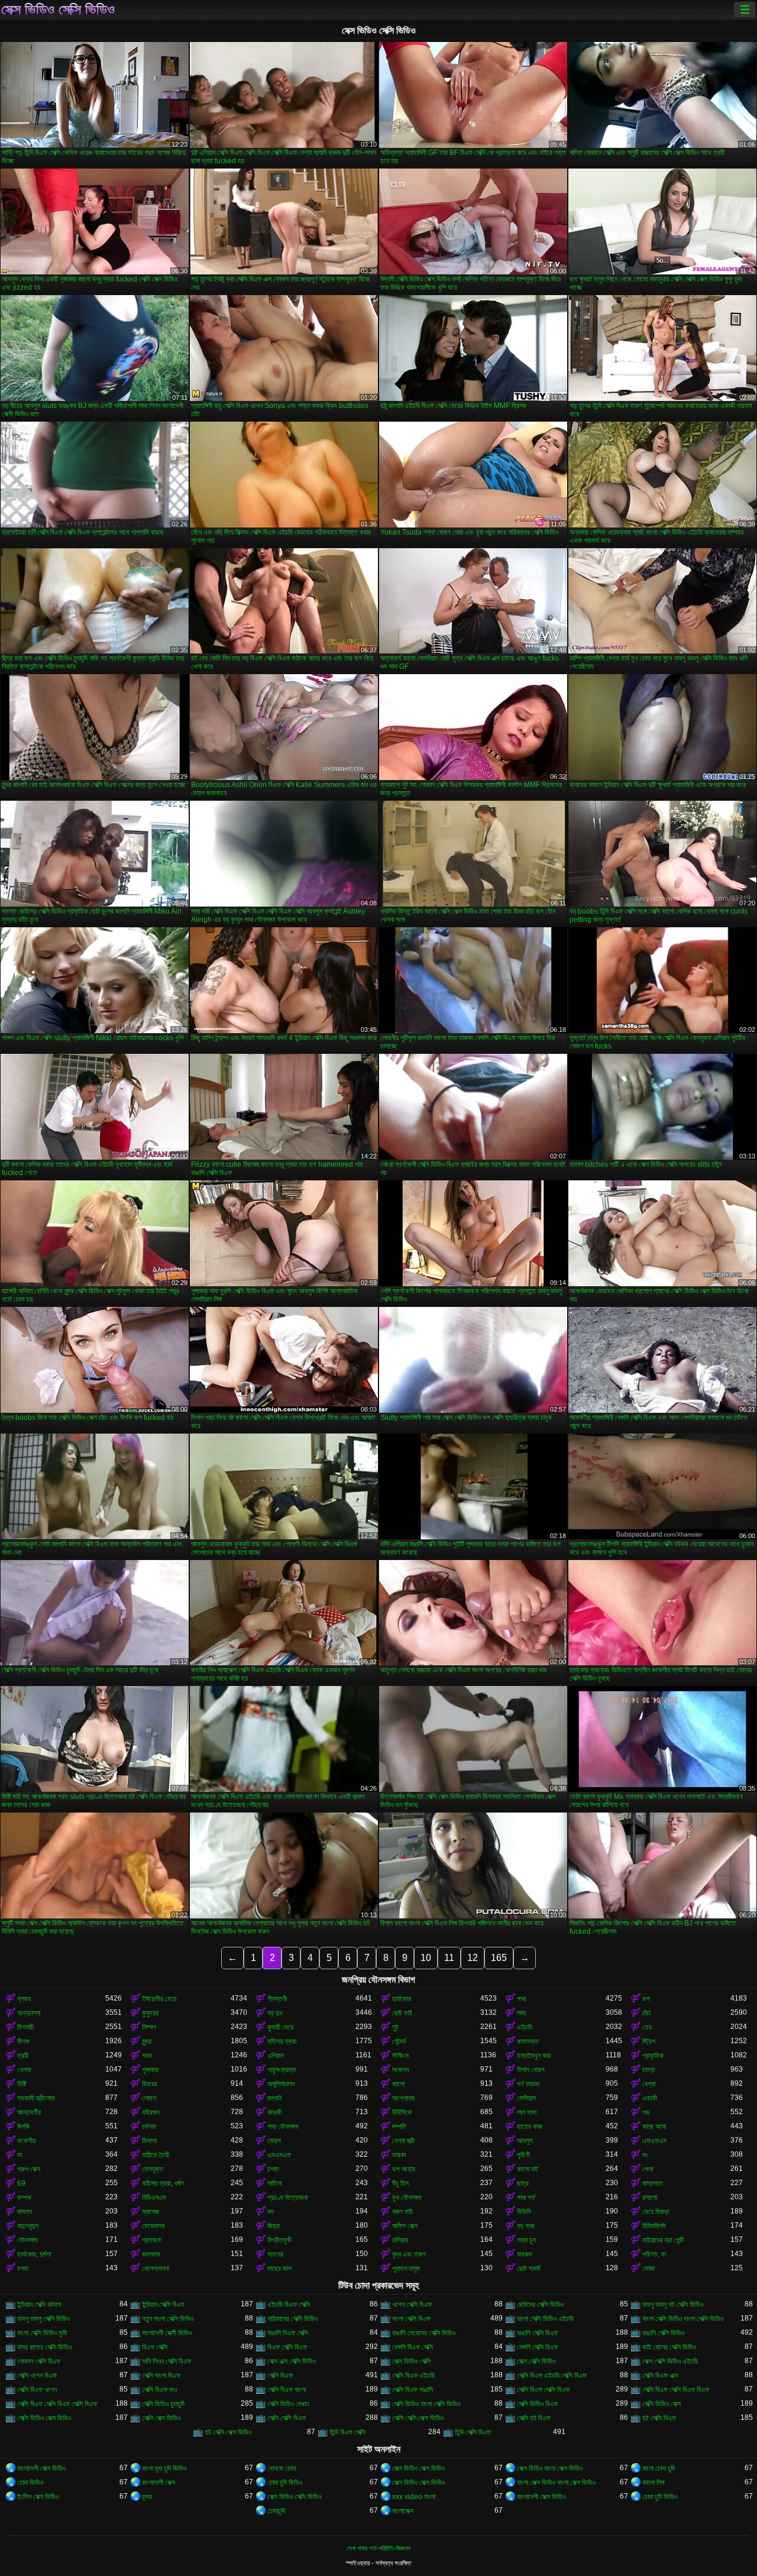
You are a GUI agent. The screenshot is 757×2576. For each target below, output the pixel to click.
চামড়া (648, 2070)
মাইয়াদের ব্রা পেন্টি (663, 2240)
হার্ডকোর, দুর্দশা (34, 2254)
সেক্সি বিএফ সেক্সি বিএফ (543, 2390)
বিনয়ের (150, 2084)
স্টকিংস (400, 2056)
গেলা (648, 2169)
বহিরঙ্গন (151, 2112)
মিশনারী (25, 2027)
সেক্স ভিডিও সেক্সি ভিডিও (58, 9)
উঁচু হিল (400, 2183)
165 (499, 1958)
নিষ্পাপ (149, 2027)
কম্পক (24, 2198)
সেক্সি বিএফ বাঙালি (413, 2390)
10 (426, 1958)
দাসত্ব (25, 2212)
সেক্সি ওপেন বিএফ (37, 2376)
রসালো (650, 2198)
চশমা (273, 2169)
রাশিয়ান (400, 2240)
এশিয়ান (275, 2056)
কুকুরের (150, 2013)
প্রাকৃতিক (653, 2056)
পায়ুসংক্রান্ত (282, 2070)
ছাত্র (523, 2183)
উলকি (23, 2127)
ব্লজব (24, 1999)
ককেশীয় (26, 2141)
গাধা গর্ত (526, 2198)
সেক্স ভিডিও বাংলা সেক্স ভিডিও (550, 2468)
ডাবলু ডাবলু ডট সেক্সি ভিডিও (673, 2305)
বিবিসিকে (402, 2112)
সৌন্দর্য (399, 2041)
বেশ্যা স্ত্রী (403, 2141)
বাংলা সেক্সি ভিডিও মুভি (42, 2333)
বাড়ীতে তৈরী (156, 2155)
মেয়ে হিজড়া (656, 2212)
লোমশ (149, 2098)
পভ (646, 2112)
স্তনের (275, 2254)
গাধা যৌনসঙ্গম (283, 2127)
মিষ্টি (22, 2084)
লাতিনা (274, 2183)
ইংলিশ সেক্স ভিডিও (38, 2497)
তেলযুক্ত (153, 2169)
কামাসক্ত (528, 2041)
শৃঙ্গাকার (150, 2070)
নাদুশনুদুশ (28, 2226)
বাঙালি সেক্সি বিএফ (537, 2333)
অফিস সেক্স (405, 2226)
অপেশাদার (403, 2098)
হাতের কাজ (530, 2127)
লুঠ (395, 2027)
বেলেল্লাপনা (156, 2268)
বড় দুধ (275, 2013)
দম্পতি (399, 2127)
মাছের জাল (279, 2268)
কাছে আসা (654, 2127)
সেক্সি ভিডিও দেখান (288, 2404)
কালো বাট (528, 2169)
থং (645, 2155)
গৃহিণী (523, 2155)
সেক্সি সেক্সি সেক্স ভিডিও (418, 2418)
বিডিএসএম (154, 2198)
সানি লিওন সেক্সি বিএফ (166, 2361)
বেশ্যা (649, 2084)
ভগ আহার (404, 2169)
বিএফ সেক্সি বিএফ (287, 2347)
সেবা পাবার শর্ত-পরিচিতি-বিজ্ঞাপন (378, 2548)
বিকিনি (524, 2212)
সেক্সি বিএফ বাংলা (287, 2390)
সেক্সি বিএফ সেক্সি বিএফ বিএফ (676, 2390)
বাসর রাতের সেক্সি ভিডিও (44, 2347)
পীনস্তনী (277, 1999)
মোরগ (274, 2141)
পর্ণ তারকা (528, 2084)
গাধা (521, 1999)
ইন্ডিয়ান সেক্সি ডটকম (39, 2305)
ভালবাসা (151, 2254)
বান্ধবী (274, 2112)
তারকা (399, 2155)
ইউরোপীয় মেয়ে (159, 1999)
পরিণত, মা (654, 2254)
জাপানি (274, 2098)
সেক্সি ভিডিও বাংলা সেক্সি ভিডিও (426, 2404)
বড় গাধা (525, 2226)
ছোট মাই (402, 2013)
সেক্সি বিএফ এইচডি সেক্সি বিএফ (552, 2376)
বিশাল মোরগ (531, 2070)
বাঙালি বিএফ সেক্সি (288, 2333)
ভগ (646, 1999)
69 (21, 2183)
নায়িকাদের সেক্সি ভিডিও (292, 2319)
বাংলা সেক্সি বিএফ (411, 2319)
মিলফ (23, 2041)
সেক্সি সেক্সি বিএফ (287, 2418)
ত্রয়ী (23, 2056)
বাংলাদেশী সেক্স (158, 2483)
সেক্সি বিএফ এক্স (660, 2376)
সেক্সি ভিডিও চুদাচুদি (163, 2404)
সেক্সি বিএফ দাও (159, 2390)
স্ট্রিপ (649, 2041)
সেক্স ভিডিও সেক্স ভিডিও (418, 2468)
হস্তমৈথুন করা (534, 2056)
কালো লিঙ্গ (654, 2483)
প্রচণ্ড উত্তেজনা (287, 2198)
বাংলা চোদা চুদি (659, 2468)
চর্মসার (149, 2127)
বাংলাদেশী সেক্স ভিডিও (41, 2468)
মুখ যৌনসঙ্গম (407, 2198)
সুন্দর (147, 2041)
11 (449, 1958)
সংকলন (400, 2070)
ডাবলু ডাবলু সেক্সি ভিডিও (43, 2319)
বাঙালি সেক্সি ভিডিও (663, 2333)
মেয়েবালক (153, 2226)
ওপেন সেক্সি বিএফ (412, 2305)
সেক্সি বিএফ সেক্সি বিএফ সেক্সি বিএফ (57, 2404)
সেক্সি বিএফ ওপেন (37, 2390)
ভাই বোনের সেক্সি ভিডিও (669, 2347)
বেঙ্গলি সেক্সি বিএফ (537, 2347)
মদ (271, 2212)
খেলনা (24, 2070)
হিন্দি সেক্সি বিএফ (473, 2432)
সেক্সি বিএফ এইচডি (413, 2376)
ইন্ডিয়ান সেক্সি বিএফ (163, 2305)
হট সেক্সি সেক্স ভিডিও (228, 2432)
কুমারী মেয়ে (280, 2027)
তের (647, 2027)
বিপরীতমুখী (279, 2240)
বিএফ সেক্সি (155, 2347)
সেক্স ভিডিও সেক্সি (411, 2361)
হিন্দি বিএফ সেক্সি (347, 2432)
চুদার (147, 2497)
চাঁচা (646, 2013)
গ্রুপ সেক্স (29, 2169)
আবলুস (525, 2141)
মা (20, 2155)
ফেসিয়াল (526, 2098)
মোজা (648, 2268)
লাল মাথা (527, 2112)
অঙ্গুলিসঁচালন (281, 2084)
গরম (147, 2056)
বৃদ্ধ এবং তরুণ (409, 2254)
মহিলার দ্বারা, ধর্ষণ (163, 2183)
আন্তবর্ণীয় (29, 2112)
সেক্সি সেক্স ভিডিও (161, 2418)
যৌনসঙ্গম (28, 2240)
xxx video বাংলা (414, 2497)
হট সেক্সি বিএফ (659, 2418)
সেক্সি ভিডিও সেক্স (661, 2404)
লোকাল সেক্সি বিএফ (39, 2361)
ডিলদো (149, 2141)
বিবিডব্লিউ (654, 2226)
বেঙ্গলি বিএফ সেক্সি (413, 2347)
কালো (398, 2084)
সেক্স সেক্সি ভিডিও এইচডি (670, 2361)
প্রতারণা (152, 2240)
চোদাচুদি (276, 2511)
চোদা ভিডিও (30, 2483)
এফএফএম (654, 2141)
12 (473, 1958)
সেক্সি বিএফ (280, 2376)
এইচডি (525, 2027)
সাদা (521, 2013)
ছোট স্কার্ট (529, 2268)
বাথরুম (525, 2254)
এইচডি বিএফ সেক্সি (289, 2305)
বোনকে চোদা (282, 2468)
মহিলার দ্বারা (282, 2041)
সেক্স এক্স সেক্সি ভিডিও (292, 2361)
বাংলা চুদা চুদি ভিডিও (164, 2468)
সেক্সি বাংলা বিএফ (161, 2376)
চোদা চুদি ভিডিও (285, 2483)
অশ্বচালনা (29, 2013)
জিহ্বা (274, 2226)
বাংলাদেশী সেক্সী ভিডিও (167, 2333)
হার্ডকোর (402, 1999)
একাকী (650, 2098)
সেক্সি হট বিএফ (534, 2418)
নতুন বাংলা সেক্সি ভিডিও (168, 2319)
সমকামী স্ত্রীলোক (36, 2098)
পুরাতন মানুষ (406, 2268)
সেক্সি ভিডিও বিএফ (537, 2404)
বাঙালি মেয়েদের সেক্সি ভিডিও (424, 2333)
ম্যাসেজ (151, 2212)
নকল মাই (402, 2212)
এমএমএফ (279, 2155)
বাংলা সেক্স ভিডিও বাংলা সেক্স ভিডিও (556, 2483)
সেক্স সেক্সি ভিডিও (536, 2361)
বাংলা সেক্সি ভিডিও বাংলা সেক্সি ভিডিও (683, 2319)
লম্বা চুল (526, 2240)
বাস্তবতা (652, 2183)
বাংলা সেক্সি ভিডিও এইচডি (545, 2319)
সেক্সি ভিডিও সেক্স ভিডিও (44, 2418)
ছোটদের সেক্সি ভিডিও (540, 2305)
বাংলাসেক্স (403, 2511)
